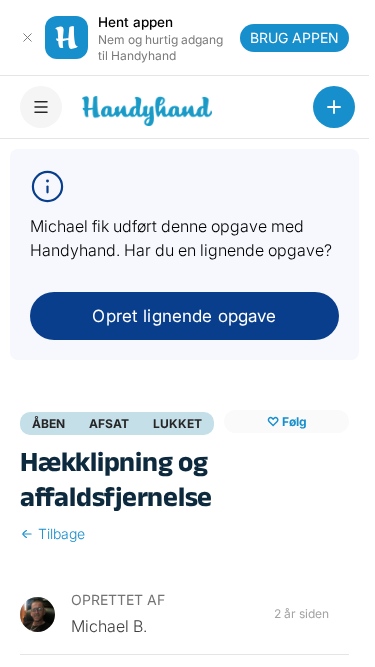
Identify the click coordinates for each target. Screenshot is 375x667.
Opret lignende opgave (184, 316)
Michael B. (109, 626)
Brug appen (294, 37)
